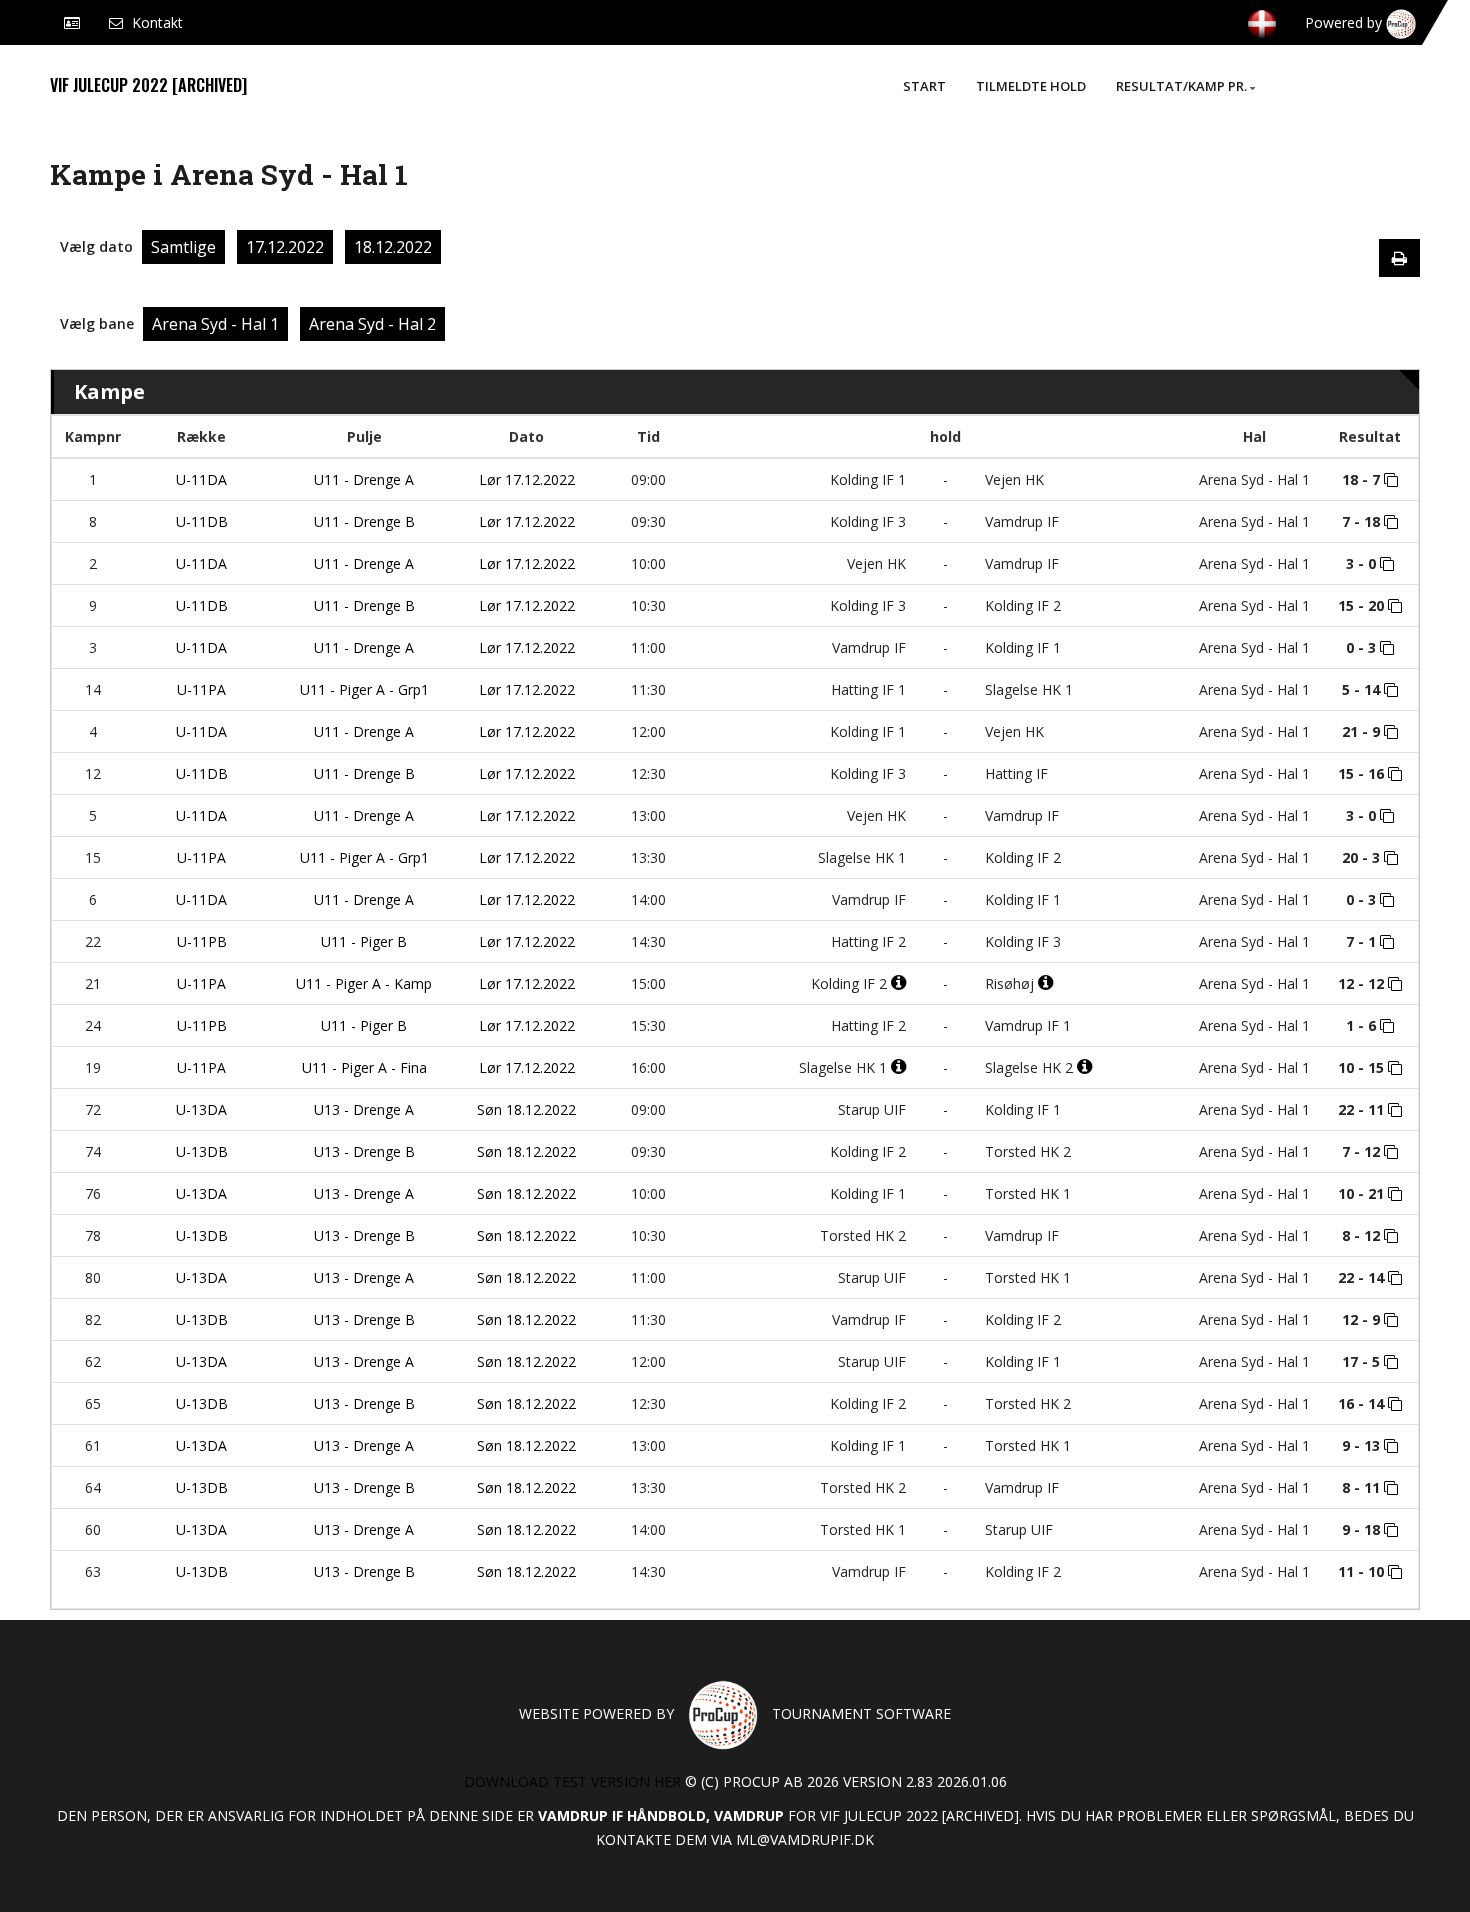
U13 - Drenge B (364, 1151)
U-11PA (201, 689)
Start (924, 86)
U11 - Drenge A (364, 479)
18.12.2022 (393, 247)
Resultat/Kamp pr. (1181, 86)
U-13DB (202, 1151)
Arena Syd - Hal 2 (372, 324)
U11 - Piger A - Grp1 (364, 689)
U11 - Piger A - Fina (364, 1067)
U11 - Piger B (364, 941)
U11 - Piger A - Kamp (364, 983)
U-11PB (202, 941)
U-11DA (201, 479)
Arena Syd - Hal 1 (215, 324)
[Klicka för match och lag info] (1391, 480)
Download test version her (572, 1781)
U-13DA (201, 1109)
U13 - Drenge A (364, 1109)
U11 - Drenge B (364, 521)
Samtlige (183, 247)
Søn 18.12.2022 (526, 1109)
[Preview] (1399, 258)
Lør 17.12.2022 (527, 479)
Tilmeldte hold (1031, 86)
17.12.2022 (285, 247)
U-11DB (202, 521)
